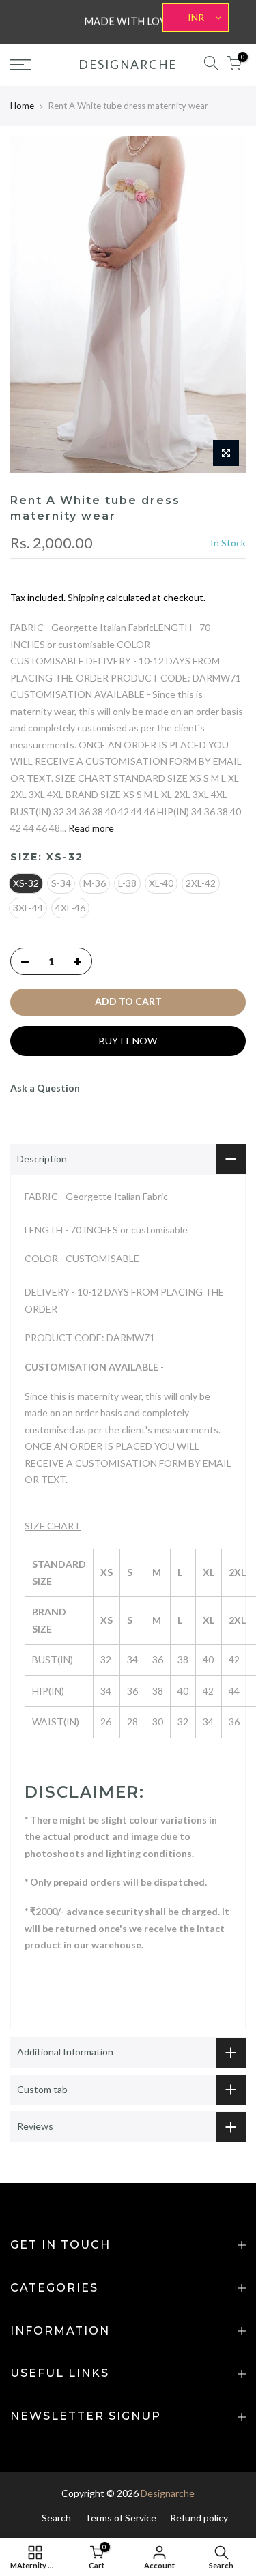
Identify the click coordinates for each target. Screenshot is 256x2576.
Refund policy (199, 2518)
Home (22, 106)
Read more (90, 828)
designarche (128, 65)
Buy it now (128, 1041)
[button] (128, 1509)
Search (56, 2518)
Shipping (86, 597)
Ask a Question (45, 1088)
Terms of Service (120, 2518)
